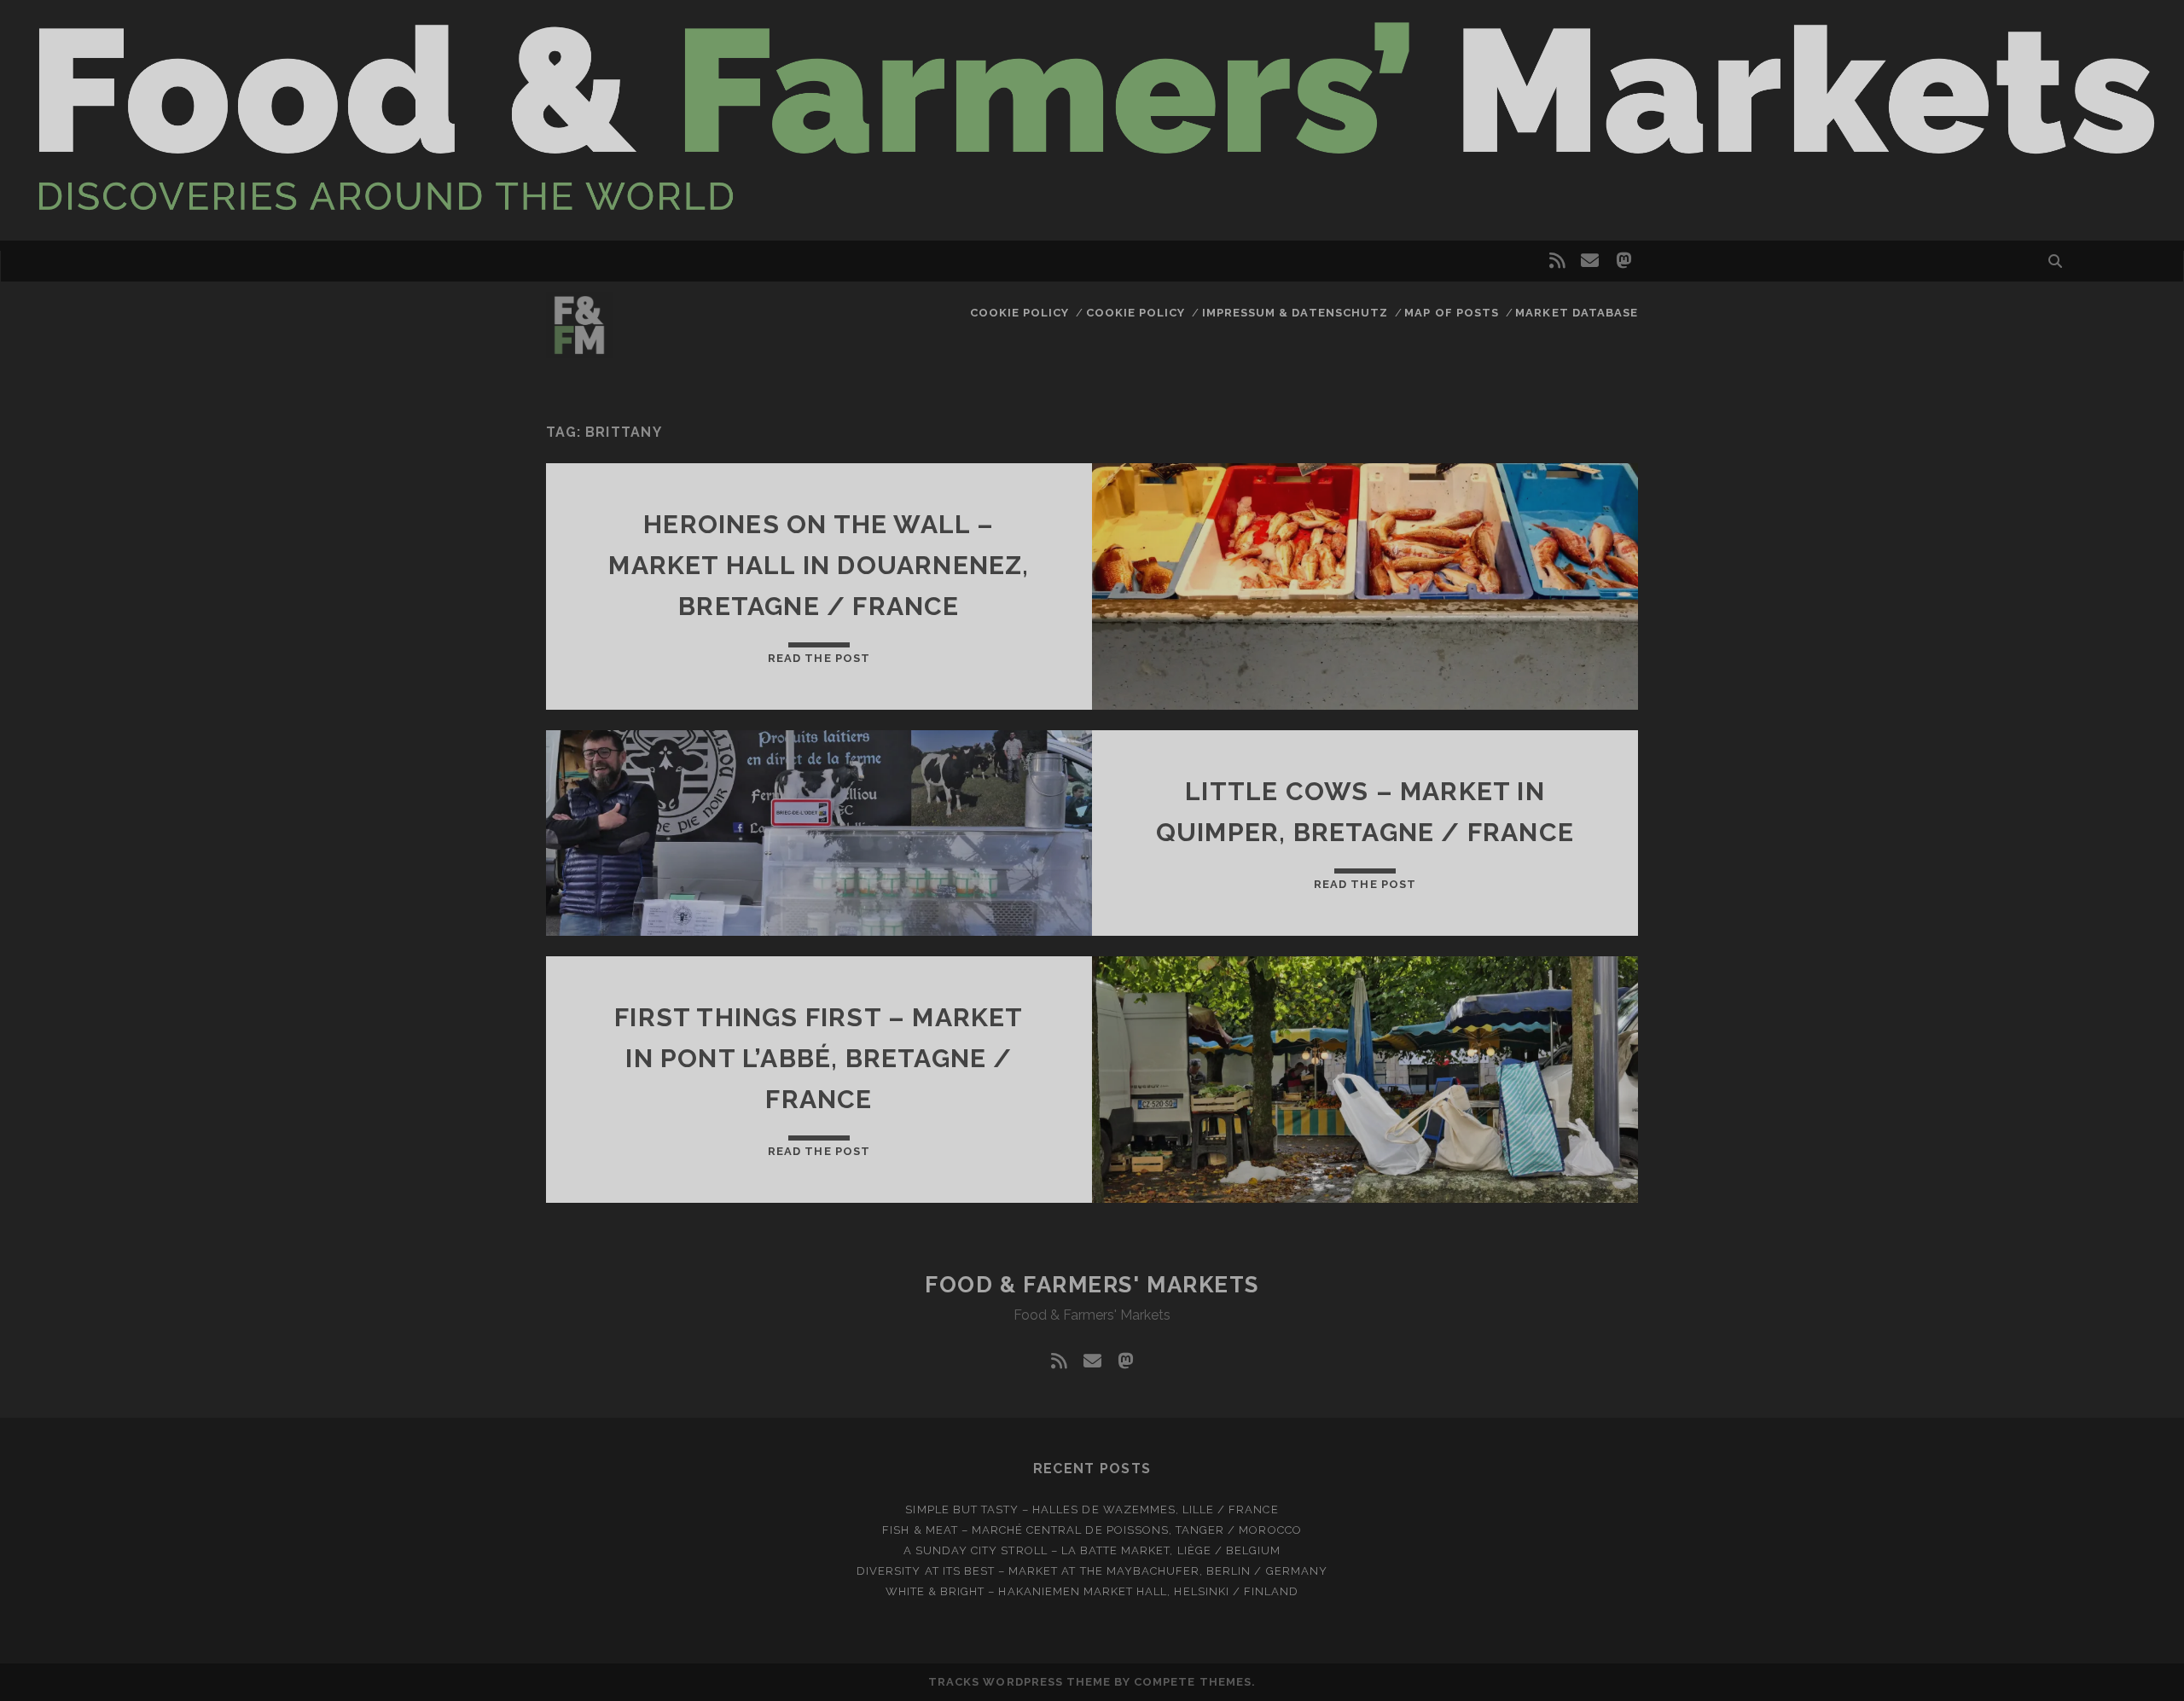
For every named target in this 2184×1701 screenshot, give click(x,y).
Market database (1577, 313)
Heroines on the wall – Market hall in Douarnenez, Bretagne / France (819, 565)
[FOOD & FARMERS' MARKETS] (579, 351)
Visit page (1092, 120)
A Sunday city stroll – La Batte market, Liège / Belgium (1092, 1550)
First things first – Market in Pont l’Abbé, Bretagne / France (819, 1058)
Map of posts (1452, 313)
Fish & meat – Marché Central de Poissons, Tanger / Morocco (1092, 1530)
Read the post (819, 658)
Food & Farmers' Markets (1092, 1285)
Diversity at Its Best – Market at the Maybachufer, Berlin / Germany (1092, 1571)
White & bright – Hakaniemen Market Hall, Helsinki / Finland (1092, 1591)
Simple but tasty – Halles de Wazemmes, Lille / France (1092, 1509)
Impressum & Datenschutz (1295, 313)
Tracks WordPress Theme (1019, 1682)
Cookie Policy (1020, 313)
